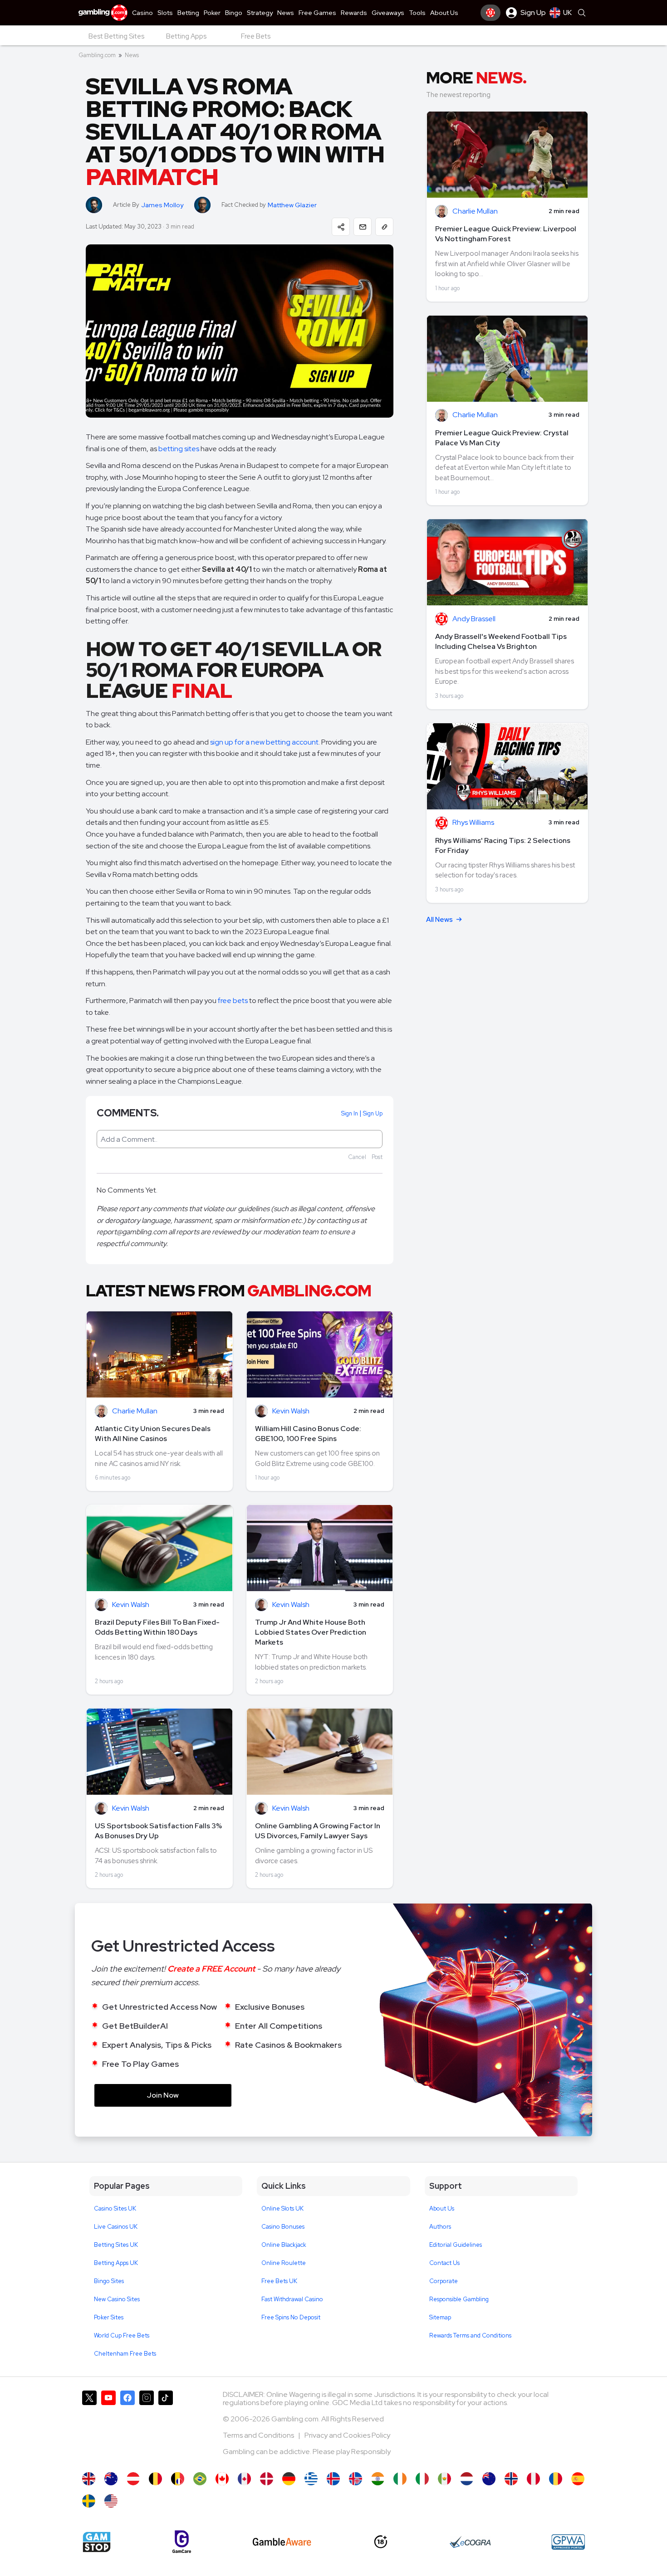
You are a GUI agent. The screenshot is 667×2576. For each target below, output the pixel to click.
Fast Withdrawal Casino (292, 2299)
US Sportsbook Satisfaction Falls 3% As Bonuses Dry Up (158, 1831)
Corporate (444, 2281)
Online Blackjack (284, 2245)
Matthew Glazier (292, 205)
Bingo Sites (109, 2281)
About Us (442, 2208)
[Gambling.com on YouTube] (108, 2427)
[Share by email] (363, 227)
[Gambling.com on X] (89, 2427)
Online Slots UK (282, 2208)
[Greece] (311, 2479)
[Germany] (289, 2479)
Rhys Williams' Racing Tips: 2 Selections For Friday (503, 845)
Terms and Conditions (259, 2435)
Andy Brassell (474, 619)
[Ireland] (400, 2479)
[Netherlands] (467, 2479)
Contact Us (444, 2263)
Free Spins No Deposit (291, 2317)
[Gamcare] (182, 2542)
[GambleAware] (282, 2542)
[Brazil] (200, 2479)
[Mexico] (444, 2479)
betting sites (179, 449)
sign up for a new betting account (264, 742)
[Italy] (422, 2479)
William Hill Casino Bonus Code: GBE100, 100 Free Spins (308, 1434)
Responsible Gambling (459, 2299)
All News (439, 920)
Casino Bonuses (283, 2227)
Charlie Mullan (135, 1411)
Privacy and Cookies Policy (347, 2435)
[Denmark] (267, 2479)
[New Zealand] (489, 2479)
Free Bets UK (279, 2281)
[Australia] (111, 2479)
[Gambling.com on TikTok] (166, 2427)
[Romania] (556, 2479)
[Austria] (133, 2479)
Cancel (357, 1157)
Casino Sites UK (115, 2208)
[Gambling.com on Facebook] (128, 2427)
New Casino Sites (117, 2299)
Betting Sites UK (116, 2245)
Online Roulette (284, 2263)
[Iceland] (333, 2479)
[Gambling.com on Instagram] (147, 2427)
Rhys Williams (473, 823)
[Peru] (533, 2479)
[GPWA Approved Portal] (568, 2542)
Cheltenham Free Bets (125, 2354)
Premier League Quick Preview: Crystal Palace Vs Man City (502, 438)
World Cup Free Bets (122, 2335)
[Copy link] (384, 227)
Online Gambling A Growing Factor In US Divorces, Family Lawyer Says (318, 1831)
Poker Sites (109, 2317)
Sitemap (440, 2317)
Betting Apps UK (116, 2263)
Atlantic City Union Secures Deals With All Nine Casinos (153, 1434)
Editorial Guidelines (456, 2245)
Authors (440, 2227)
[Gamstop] (97, 2542)
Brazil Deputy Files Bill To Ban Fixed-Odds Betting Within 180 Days (157, 1627)
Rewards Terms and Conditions (470, 2335)
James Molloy (162, 205)
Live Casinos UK (116, 2227)
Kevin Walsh (291, 1411)
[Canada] (222, 2479)
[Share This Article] (341, 227)
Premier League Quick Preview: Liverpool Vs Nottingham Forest (506, 234)
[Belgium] (155, 2479)
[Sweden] (89, 2501)
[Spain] (578, 2479)
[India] (378, 2479)
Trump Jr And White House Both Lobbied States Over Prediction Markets (311, 1632)
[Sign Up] (490, 13)
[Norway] (511, 2479)
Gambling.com (97, 55)
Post (377, 1157)
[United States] (111, 2501)
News (132, 55)
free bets (233, 1001)
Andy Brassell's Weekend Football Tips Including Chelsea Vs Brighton (501, 641)
